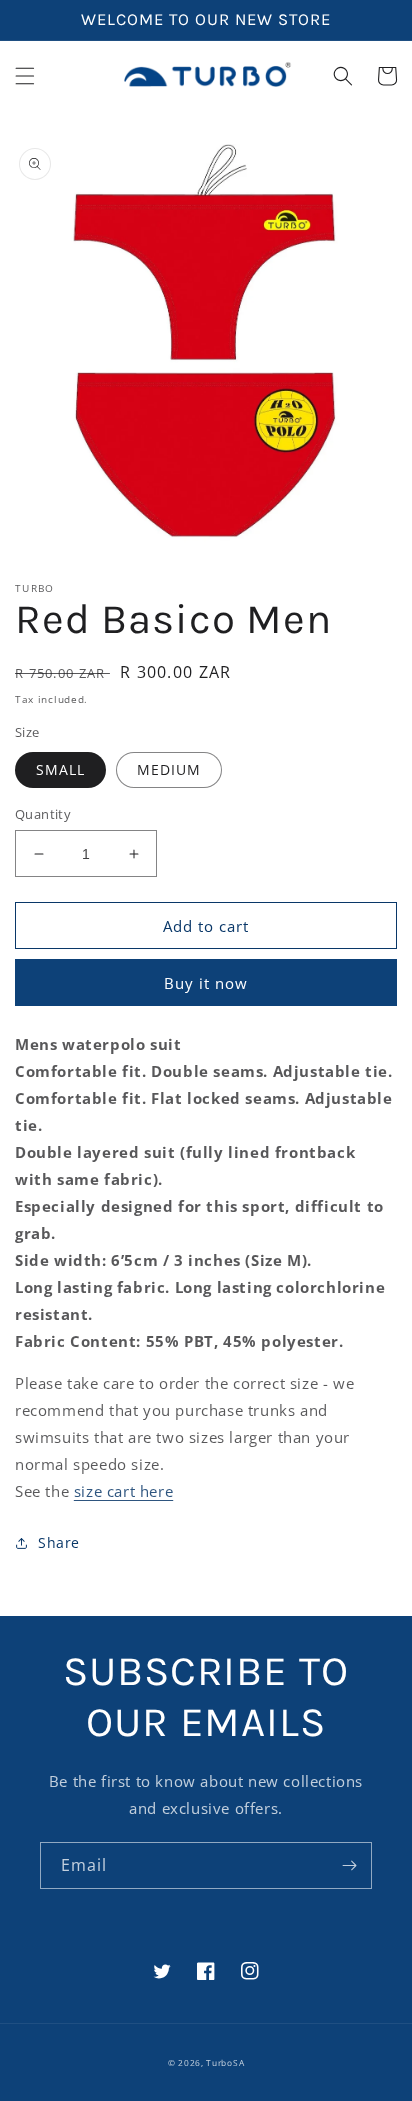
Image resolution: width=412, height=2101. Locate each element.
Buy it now (206, 983)
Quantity (43, 814)
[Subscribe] (349, 1865)
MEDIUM (169, 769)
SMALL (60, 769)
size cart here (123, 1491)
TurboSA (225, 2062)
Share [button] (59, 1542)
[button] (25, 76)
